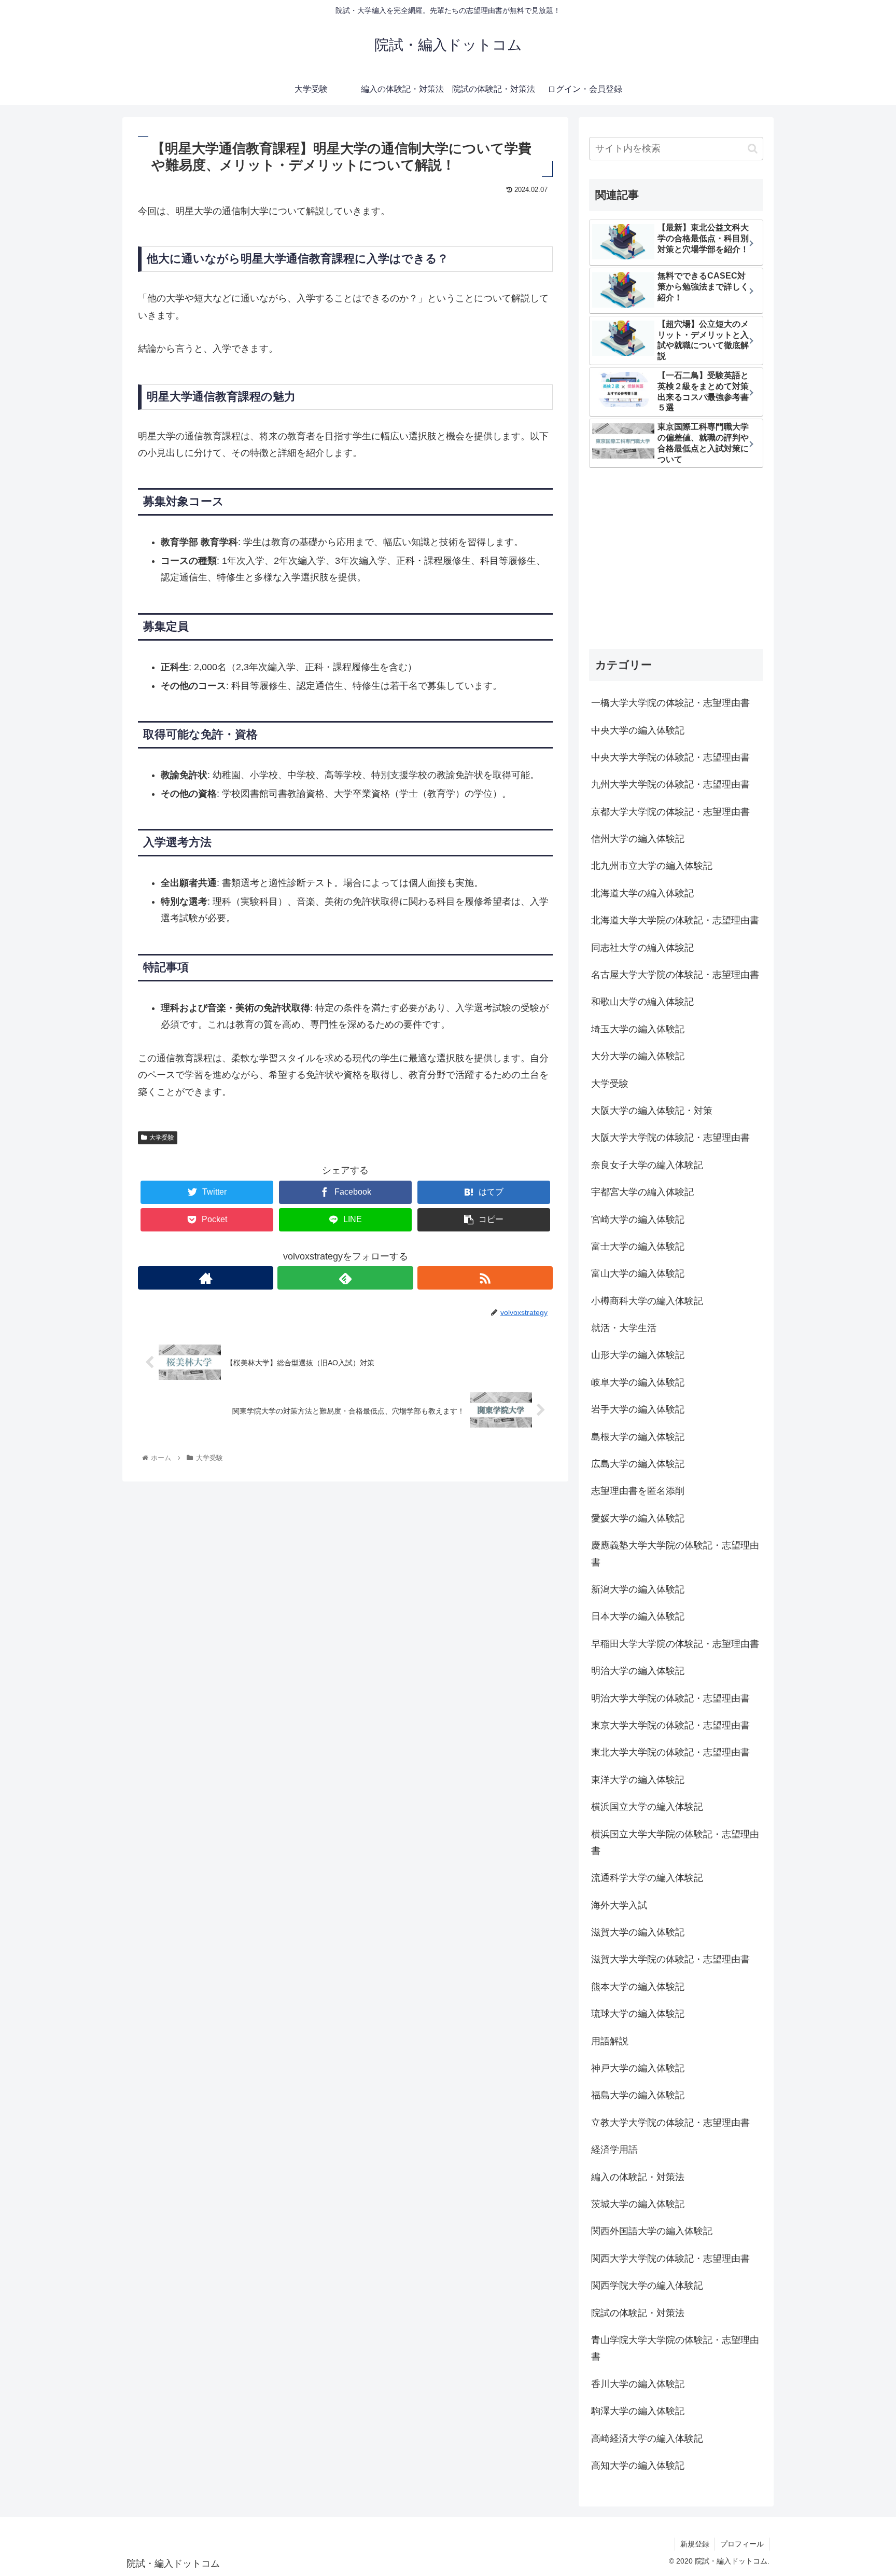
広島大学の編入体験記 (638, 1464)
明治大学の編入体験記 (638, 1671)
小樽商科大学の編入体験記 (647, 1301)
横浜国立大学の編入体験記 (647, 1807)
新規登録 (695, 2544)
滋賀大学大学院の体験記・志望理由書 (670, 1959)
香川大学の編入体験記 (638, 2384)
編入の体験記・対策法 (638, 2177)
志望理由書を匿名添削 (638, 1491)
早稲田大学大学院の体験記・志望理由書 (675, 1644)
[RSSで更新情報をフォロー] (485, 1278)
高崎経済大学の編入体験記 (647, 2439)
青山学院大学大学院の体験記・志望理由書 (675, 2348)
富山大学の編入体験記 (638, 1273)
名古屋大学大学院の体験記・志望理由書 (675, 975)
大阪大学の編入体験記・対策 (652, 1111)
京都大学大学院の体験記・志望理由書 (670, 812)
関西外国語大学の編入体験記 (652, 2231)
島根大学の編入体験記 (638, 1437)
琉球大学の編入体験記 (638, 2014)
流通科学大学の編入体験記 (647, 1878)
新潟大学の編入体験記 (638, 1589)
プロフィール (742, 2544)
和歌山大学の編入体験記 (642, 1002)
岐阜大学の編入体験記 (638, 1382)
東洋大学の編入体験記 (638, 1780)
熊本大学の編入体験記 (638, 1987)
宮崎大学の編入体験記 (638, 1220)
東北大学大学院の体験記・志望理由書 (670, 1752)
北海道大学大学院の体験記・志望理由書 (675, 920)
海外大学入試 (619, 1905)
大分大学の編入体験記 (638, 1056)
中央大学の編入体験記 (638, 730)
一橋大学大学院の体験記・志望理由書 (670, 703)
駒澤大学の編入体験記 (638, 2411)
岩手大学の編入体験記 (638, 1409)
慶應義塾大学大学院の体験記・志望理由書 (675, 1554)
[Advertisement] (676, 560)
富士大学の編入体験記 (638, 1247)
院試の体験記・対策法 (638, 2313)
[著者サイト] (206, 1278)
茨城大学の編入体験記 (638, 2204)
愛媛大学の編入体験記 (638, 1518)
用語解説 (610, 2041)
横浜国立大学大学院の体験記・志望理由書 (675, 1843)
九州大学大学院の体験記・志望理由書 (670, 784)
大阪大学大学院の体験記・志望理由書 (670, 1138)
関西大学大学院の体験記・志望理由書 (670, 2259)
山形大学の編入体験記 (638, 1355)
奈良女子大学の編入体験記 (647, 1165)
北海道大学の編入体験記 (642, 893)
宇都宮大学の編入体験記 (642, 1192)
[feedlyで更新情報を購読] (345, 1278)
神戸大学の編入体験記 (638, 2068)
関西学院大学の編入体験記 (647, 2286)
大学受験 (162, 1138)
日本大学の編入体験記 (638, 1616)
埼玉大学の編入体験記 (638, 1029)
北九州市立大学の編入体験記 (652, 866)
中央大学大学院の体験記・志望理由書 (670, 757)
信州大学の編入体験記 (638, 839)
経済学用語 (614, 2150)
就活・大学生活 (624, 1328)
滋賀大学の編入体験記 (638, 1932)
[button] (753, 149)
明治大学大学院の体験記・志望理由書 (670, 1698)
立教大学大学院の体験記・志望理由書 (670, 2123)
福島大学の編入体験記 (638, 2095)
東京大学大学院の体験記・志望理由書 (670, 1725)
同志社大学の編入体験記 (642, 948)
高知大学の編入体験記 (638, 2466)
